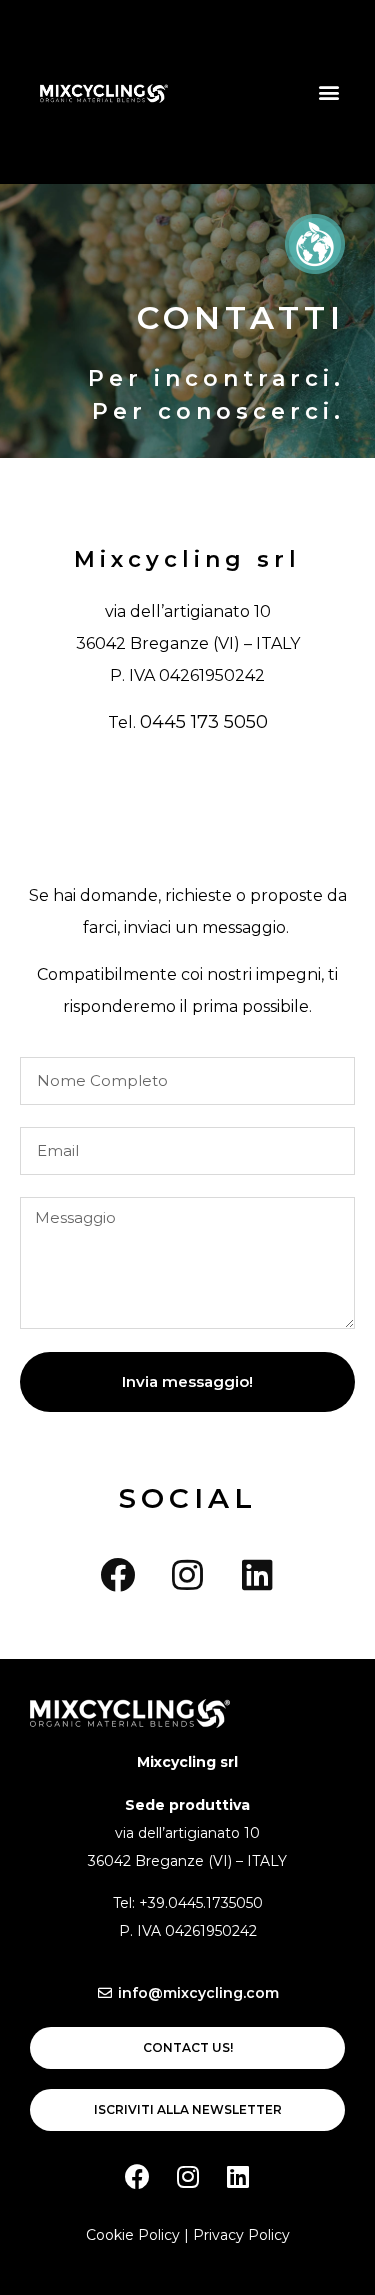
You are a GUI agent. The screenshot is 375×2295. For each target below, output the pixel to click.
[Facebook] (118, 1574)
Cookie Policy (133, 2235)
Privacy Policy (241, 2235)
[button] (328, 91)
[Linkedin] (258, 1574)
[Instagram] (188, 1574)
